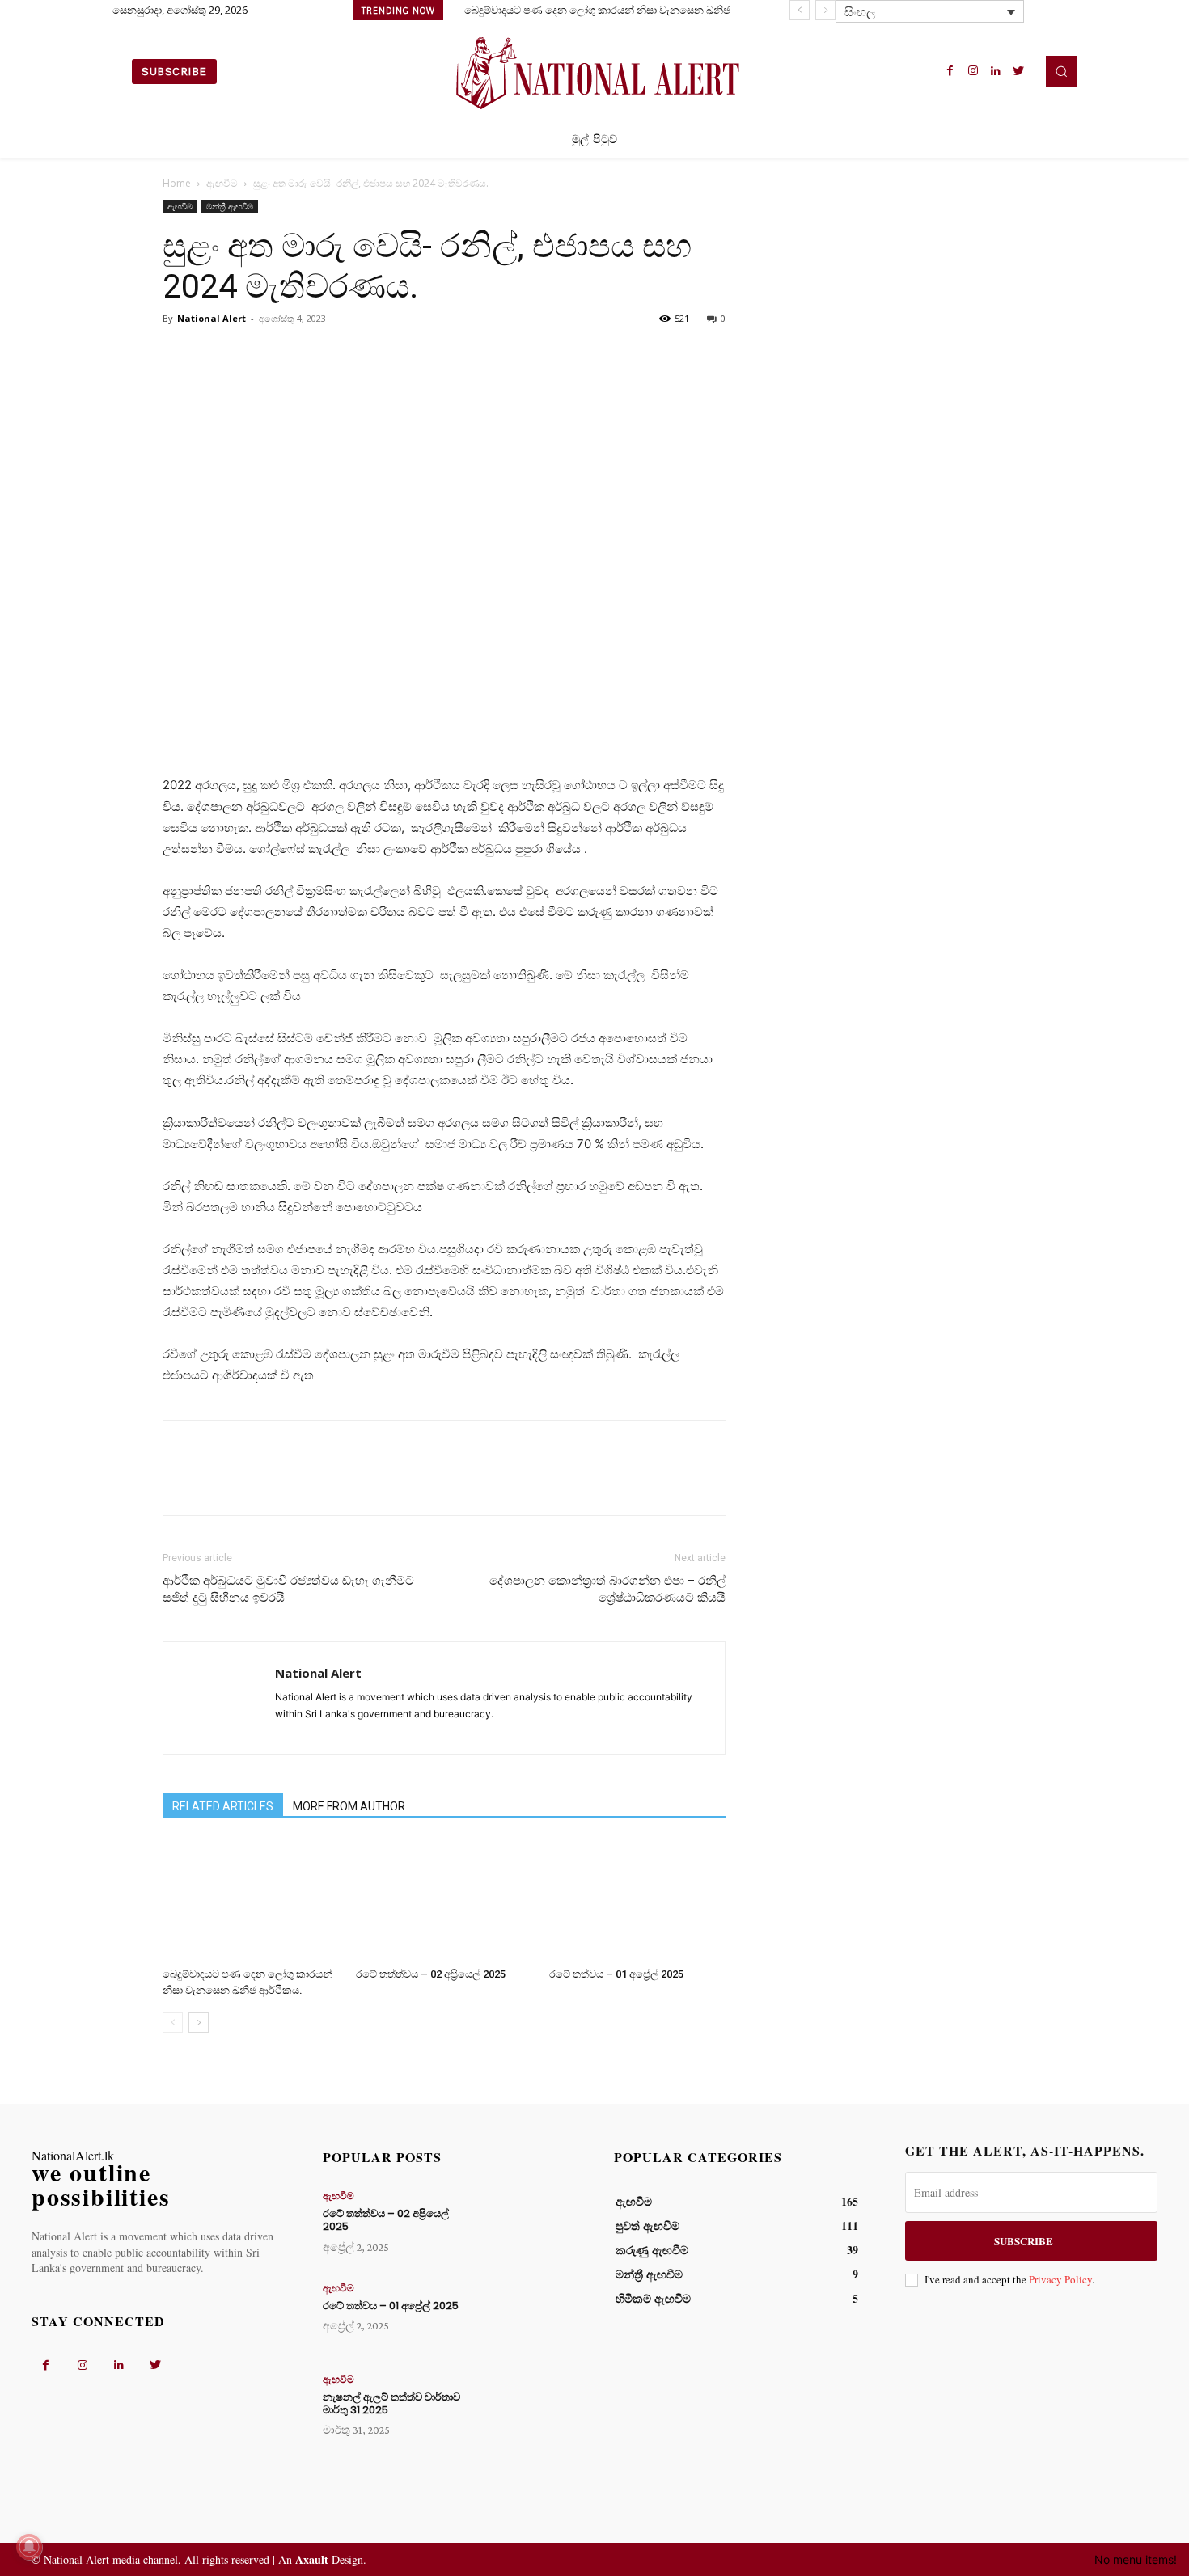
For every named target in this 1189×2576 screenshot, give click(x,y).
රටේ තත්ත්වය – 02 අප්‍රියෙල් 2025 (431, 1974)
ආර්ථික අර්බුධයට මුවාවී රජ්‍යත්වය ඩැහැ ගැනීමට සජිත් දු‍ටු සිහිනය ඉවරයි (288, 1589)
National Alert (212, 318)
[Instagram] (973, 71)
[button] (1061, 71)
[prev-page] (173, 2023)
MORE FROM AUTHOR (349, 1806)
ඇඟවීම (222, 183)
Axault (312, 2559)
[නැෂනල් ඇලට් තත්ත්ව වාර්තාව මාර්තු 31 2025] (525, 2410)
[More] (328, 355)
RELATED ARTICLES (223, 1806)
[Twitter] (1018, 71)
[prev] (800, 10)
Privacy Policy (1060, 2279)
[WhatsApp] (290, 355)
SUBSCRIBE (1024, 2241)
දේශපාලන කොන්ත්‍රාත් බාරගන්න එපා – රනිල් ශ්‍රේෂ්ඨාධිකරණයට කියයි (607, 1589)
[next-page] (199, 2023)
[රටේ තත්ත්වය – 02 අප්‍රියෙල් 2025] (444, 1900)
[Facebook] (950, 71)
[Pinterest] (253, 355)
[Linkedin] (996, 71)
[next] (825, 10)
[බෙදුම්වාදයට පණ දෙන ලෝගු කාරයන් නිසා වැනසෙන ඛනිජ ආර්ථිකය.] (251, 1900)
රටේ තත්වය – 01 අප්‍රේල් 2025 (616, 1974)
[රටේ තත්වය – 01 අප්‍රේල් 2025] (637, 1900)
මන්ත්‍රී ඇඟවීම (230, 206)
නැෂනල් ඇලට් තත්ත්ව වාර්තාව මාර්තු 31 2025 (391, 2403)
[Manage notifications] (29, 2547)
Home (177, 183)
